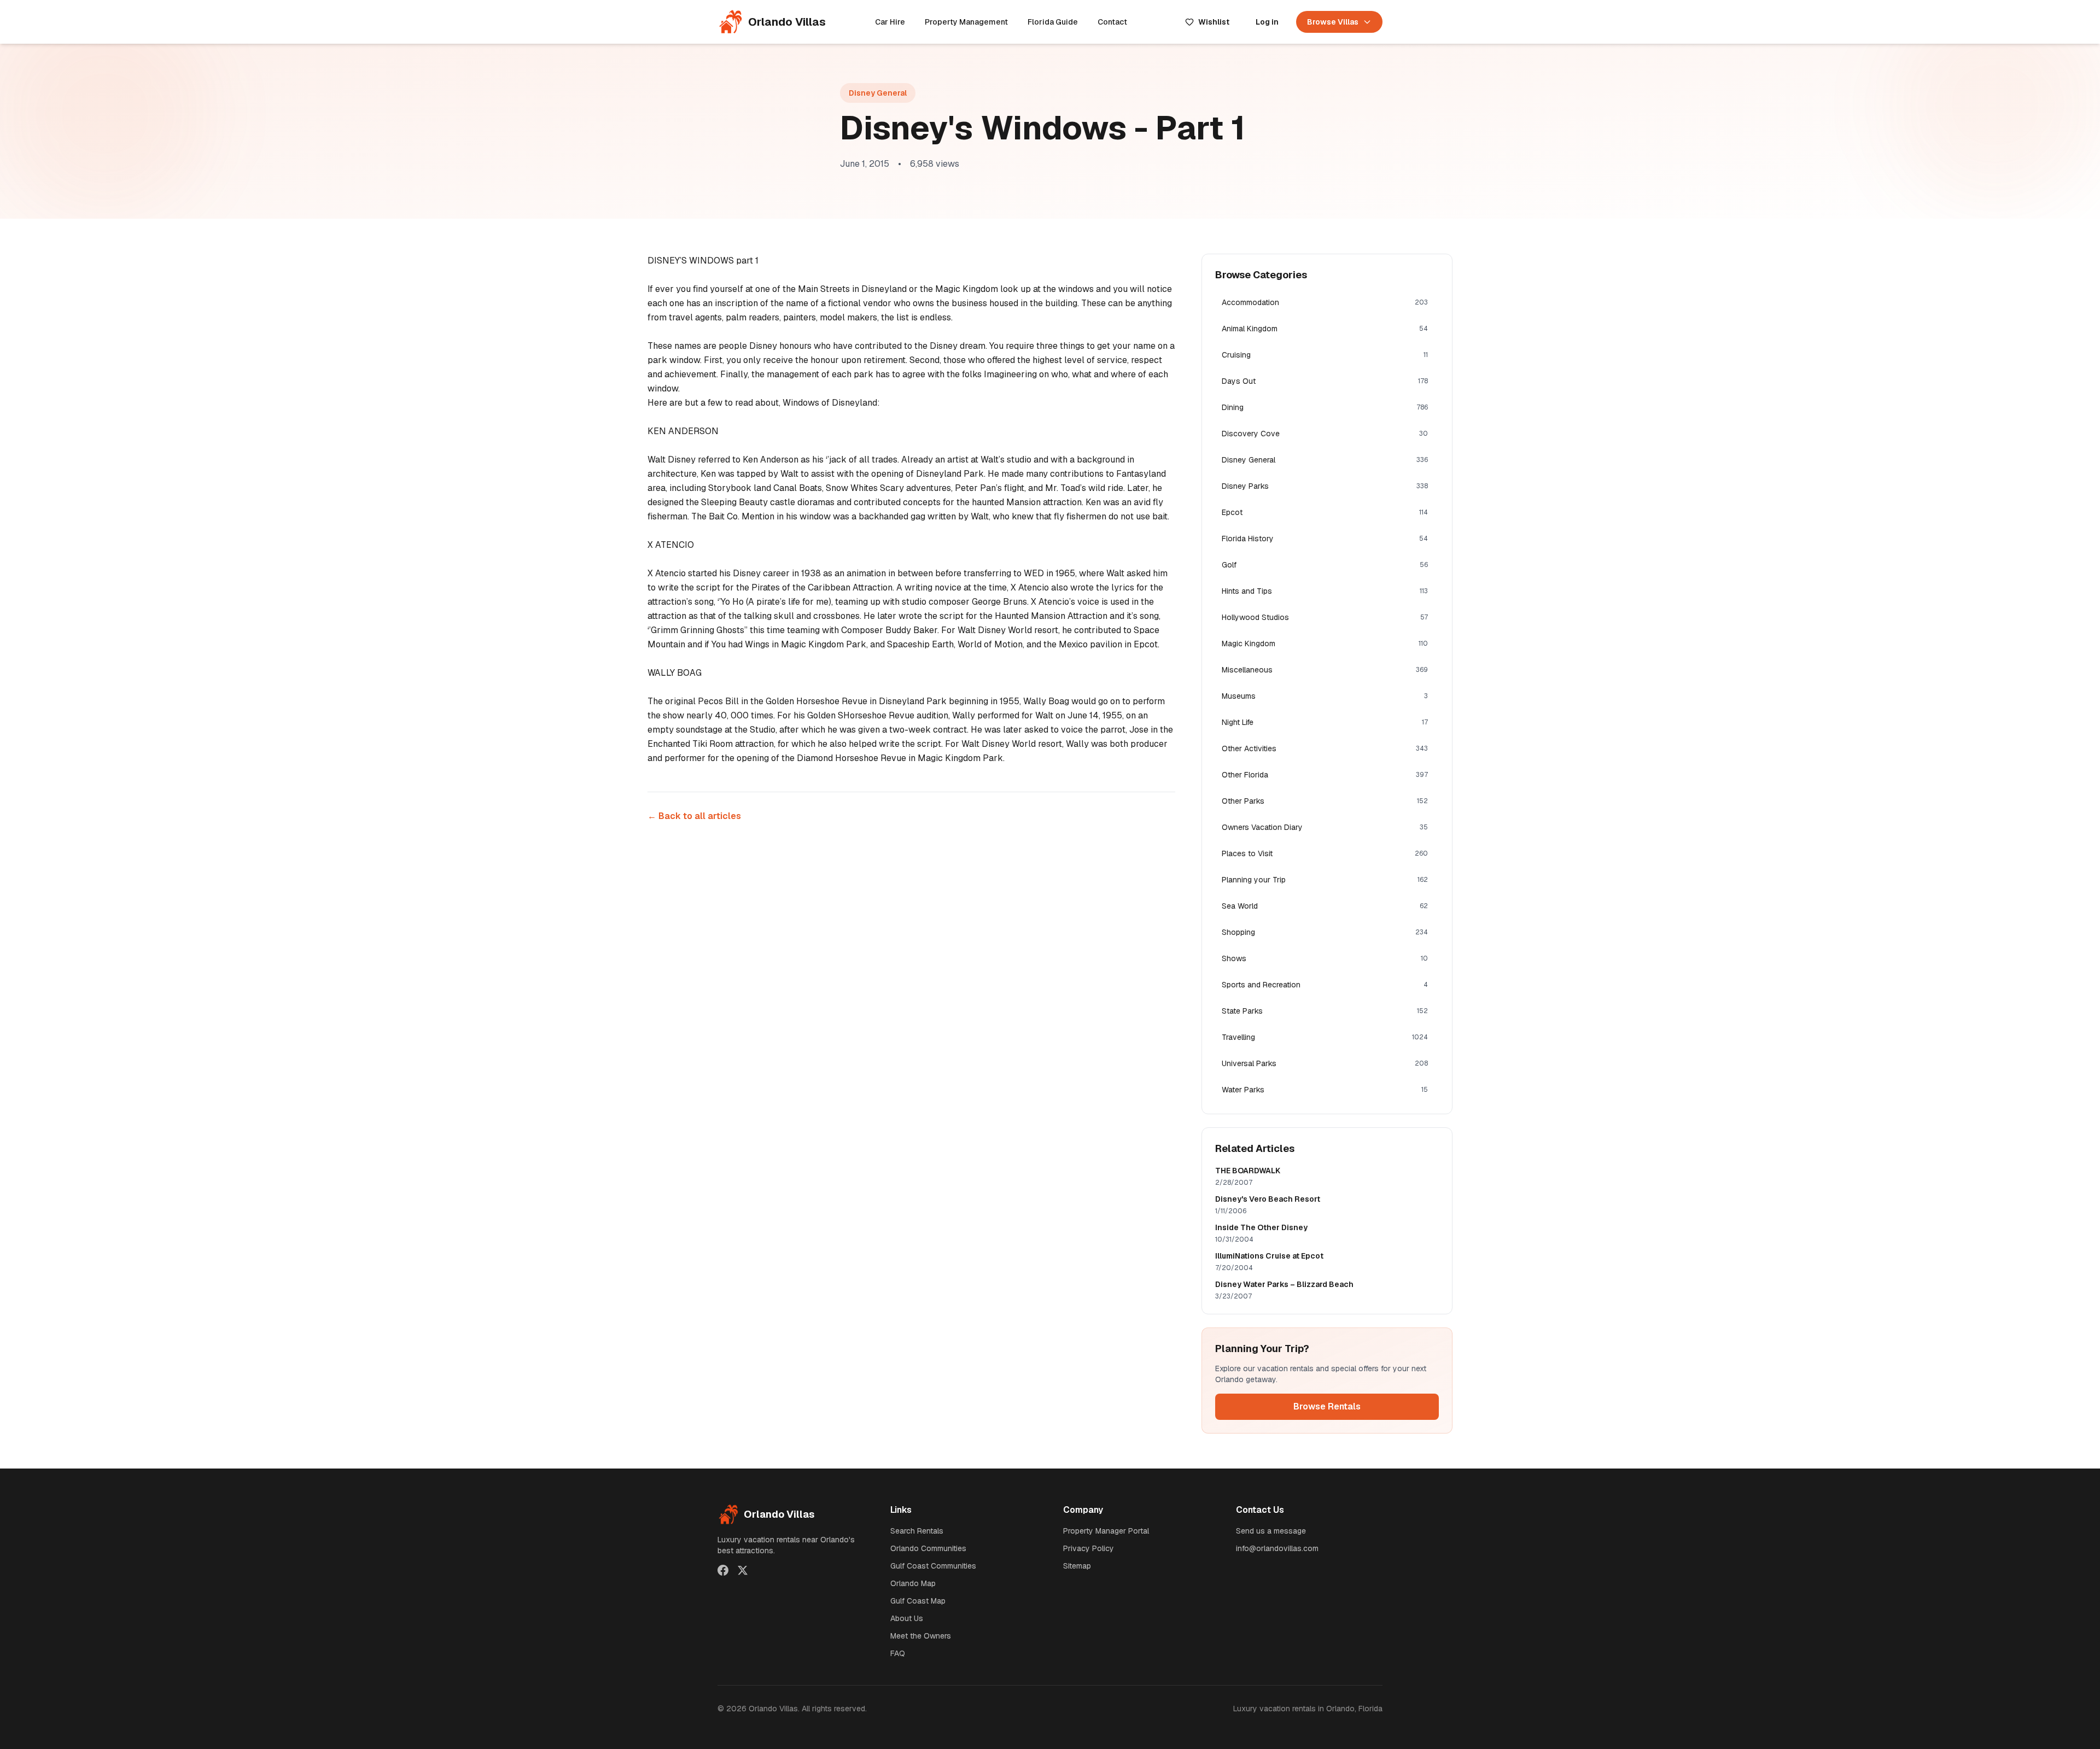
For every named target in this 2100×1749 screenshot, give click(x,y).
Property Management (966, 22)
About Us (907, 1618)
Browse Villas (1333, 22)
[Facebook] (723, 1570)
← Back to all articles (694, 816)
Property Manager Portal (1106, 1531)
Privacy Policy (1089, 1548)
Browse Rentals (1327, 1406)
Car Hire (890, 22)
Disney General (878, 93)
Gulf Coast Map (918, 1601)
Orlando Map (913, 1583)
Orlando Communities (928, 1548)
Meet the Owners (921, 1636)
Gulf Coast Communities (933, 1566)
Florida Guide (1053, 22)
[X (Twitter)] (743, 1570)
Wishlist (1214, 22)
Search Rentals (917, 1531)
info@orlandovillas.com (1277, 1548)
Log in (1267, 22)
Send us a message (1271, 1531)
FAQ (898, 1653)
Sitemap (1077, 1566)
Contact (1112, 22)
